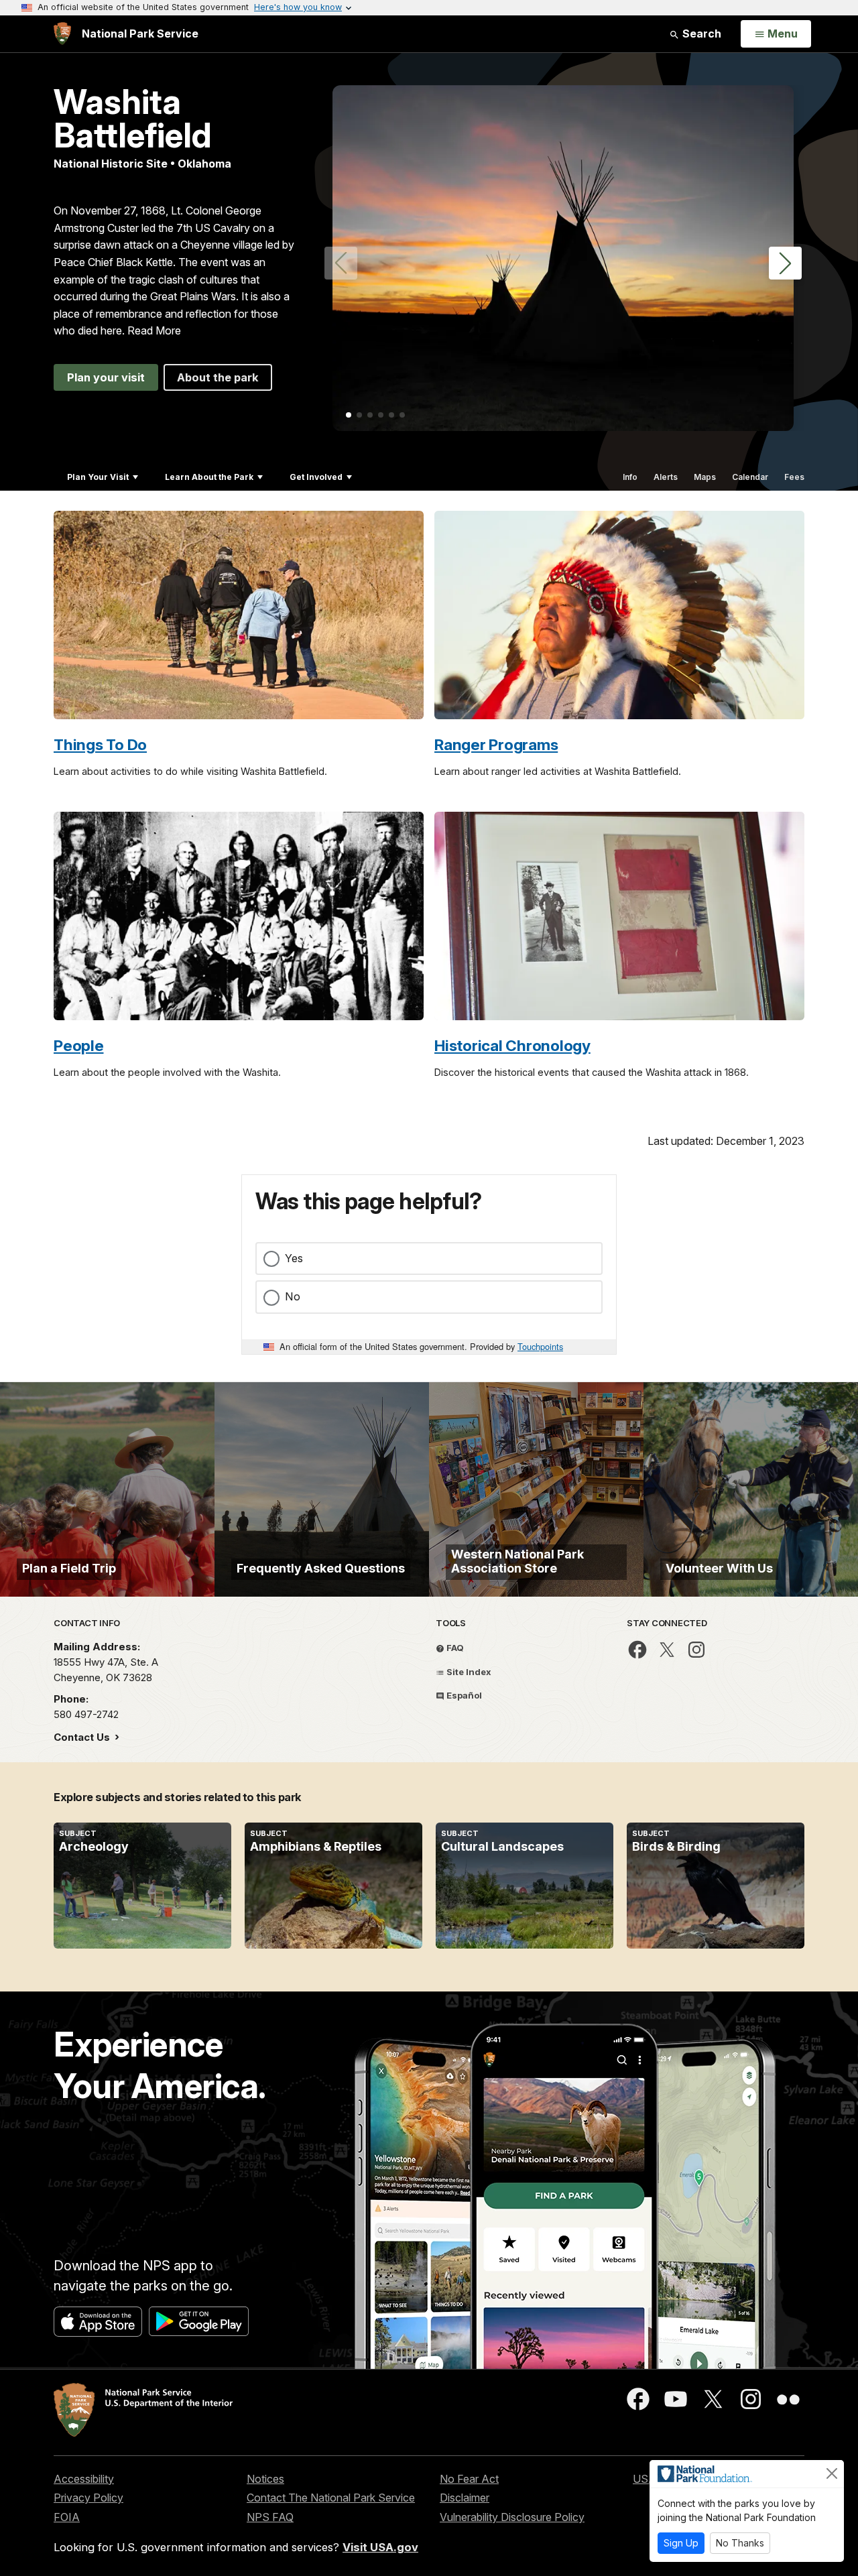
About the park (218, 377)
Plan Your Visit (98, 477)
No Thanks (740, 2543)
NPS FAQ (270, 2517)
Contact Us (83, 1737)
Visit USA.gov (380, 2547)
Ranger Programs (496, 744)
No (293, 1296)
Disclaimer (465, 2498)
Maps (705, 477)
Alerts (666, 477)
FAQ (454, 1648)
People (79, 1045)
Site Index (468, 1672)
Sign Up (681, 2543)
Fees (794, 477)
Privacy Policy (88, 2498)
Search (700, 34)
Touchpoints (540, 1346)
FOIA (67, 2517)
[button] (785, 263)
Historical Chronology (512, 1045)
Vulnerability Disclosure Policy (512, 2517)
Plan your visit (106, 377)
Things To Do (100, 744)
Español (463, 1695)
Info (630, 477)
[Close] (832, 2473)
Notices (265, 2479)
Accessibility (84, 2479)
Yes (294, 1258)
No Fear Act (469, 2479)
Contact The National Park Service (331, 2498)
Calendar (750, 477)
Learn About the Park (209, 477)
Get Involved (316, 477)
